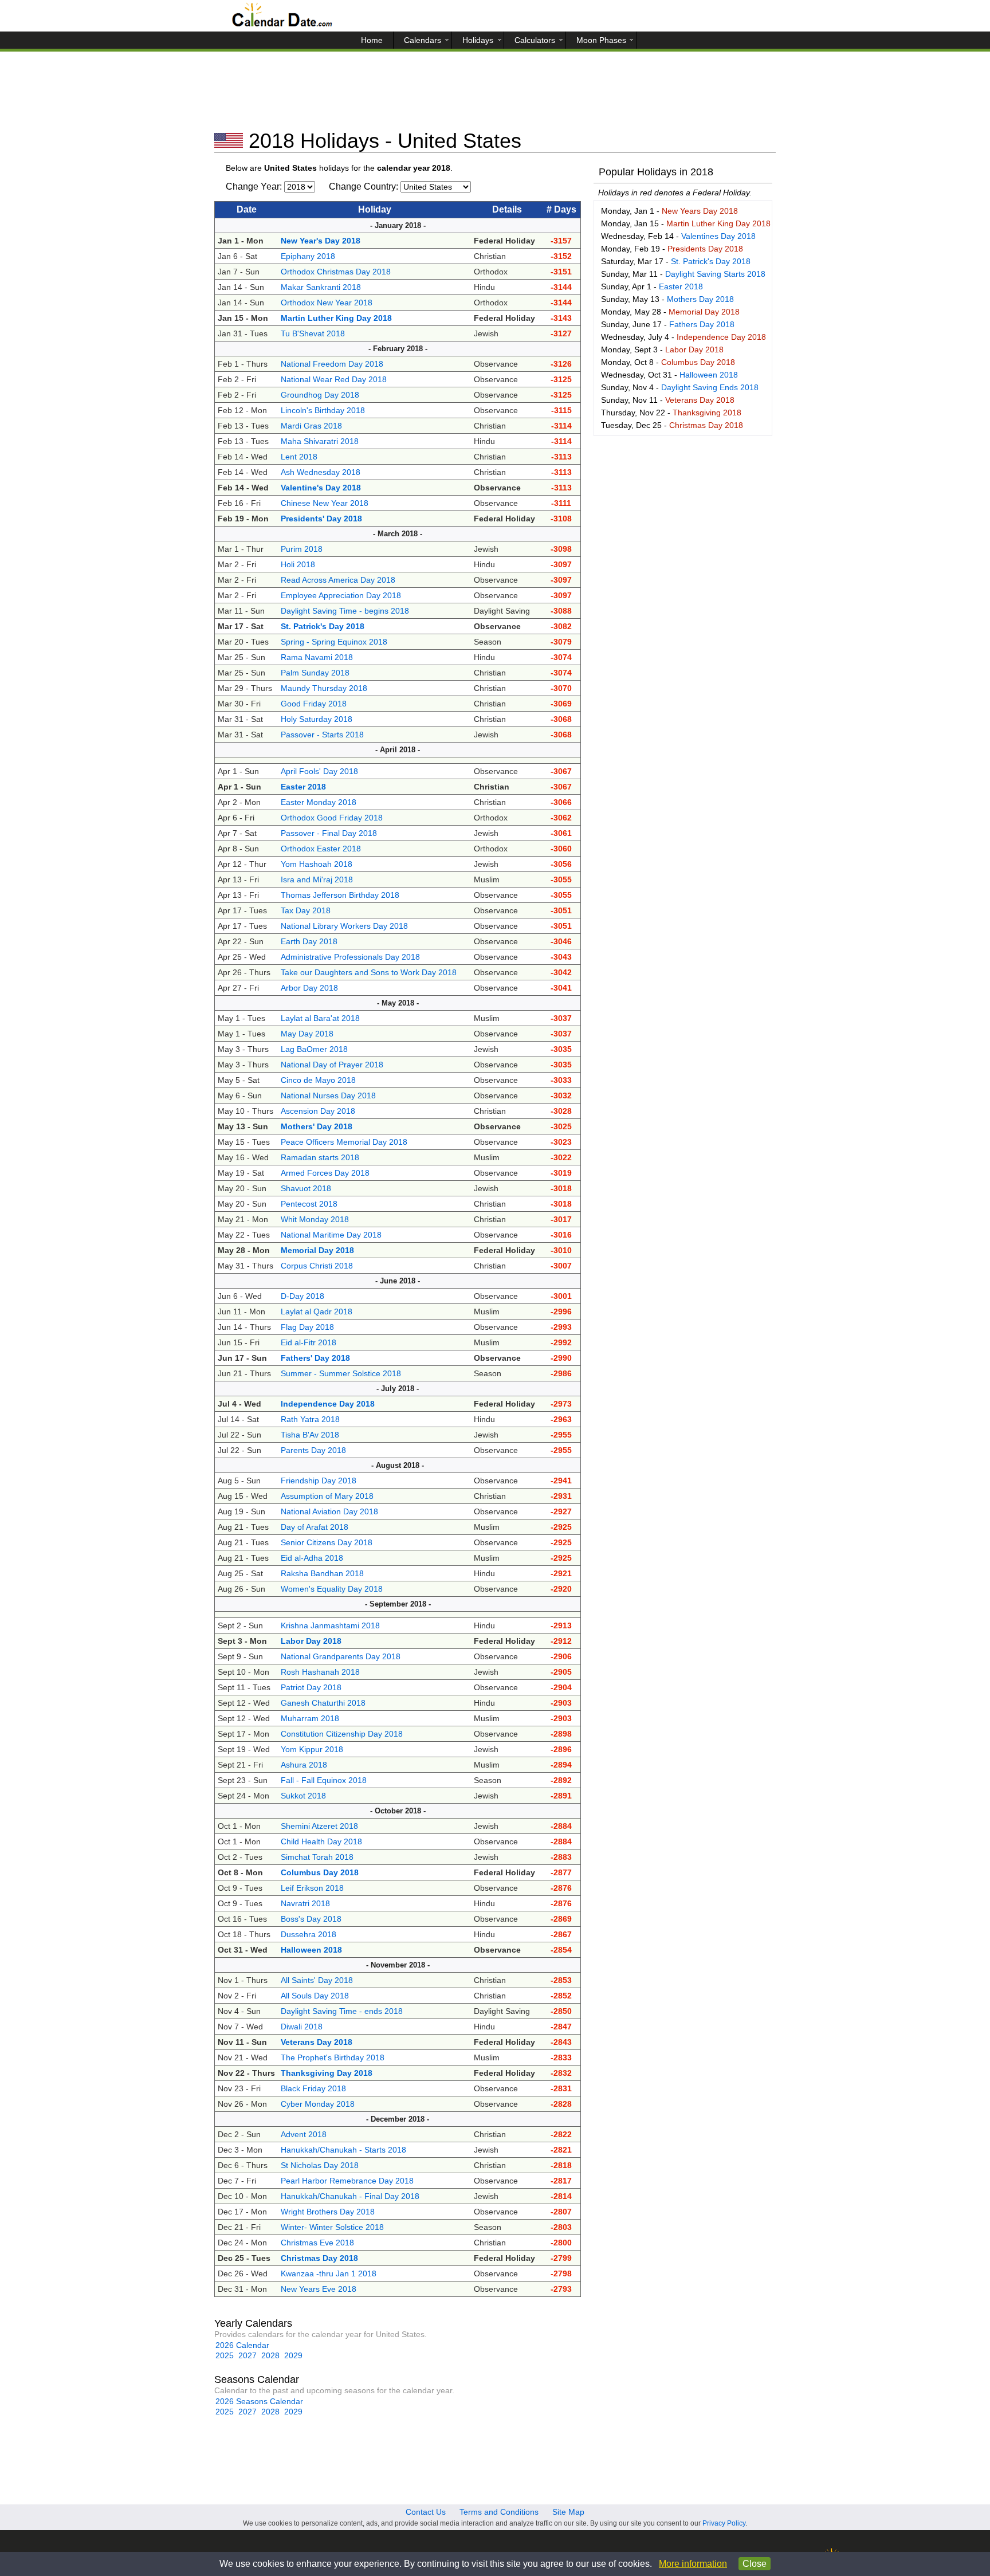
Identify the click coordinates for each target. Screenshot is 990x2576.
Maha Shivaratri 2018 (320, 441)
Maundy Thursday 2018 (324, 688)
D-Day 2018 (302, 1296)
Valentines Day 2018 (718, 236)
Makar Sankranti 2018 (321, 287)
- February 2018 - (398, 349)
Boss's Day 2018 (311, 1919)
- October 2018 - (398, 1811)
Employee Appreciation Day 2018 (341, 595)
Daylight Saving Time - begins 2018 (345, 611)
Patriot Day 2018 (311, 1687)
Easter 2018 (681, 286)
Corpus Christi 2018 (317, 1266)
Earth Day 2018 (309, 941)
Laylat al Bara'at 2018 (320, 1018)
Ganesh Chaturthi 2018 (323, 1703)
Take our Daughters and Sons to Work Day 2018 (369, 972)
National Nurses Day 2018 (328, 1095)
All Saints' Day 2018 (317, 1980)
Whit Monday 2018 (315, 1219)
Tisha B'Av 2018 (310, 1435)
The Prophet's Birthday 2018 (333, 2057)
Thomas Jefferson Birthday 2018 (340, 895)
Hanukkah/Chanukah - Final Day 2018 (350, 2196)
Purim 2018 (302, 549)
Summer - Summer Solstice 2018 (341, 1373)
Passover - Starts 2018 (322, 735)
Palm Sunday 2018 (315, 673)
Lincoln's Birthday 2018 (323, 410)
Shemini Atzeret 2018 (319, 1826)
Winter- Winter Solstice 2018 (332, 2227)
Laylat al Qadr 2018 (317, 1311)
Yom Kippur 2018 (312, 1749)
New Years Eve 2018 (319, 2289)
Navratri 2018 (305, 1903)
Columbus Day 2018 (698, 362)
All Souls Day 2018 (315, 1996)
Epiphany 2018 (308, 256)
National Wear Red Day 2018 (334, 379)
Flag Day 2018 (307, 1327)
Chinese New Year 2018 (325, 503)
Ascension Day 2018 (318, 1111)
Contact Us (426, 2512)
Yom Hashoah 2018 (317, 864)
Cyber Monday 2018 (318, 2104)
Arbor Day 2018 (309, 988)
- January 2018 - (398, 225)
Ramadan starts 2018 (320, 1157)
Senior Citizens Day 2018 (327, 1542)
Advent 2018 (304, 2134)
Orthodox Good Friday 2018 (332, 818)
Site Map (568, 2512)
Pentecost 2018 (309, 1204)
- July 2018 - (398, 1389)
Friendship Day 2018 (319, 1481)
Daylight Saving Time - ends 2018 (342, 2011)
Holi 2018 (298, 564)
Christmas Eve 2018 (317, 2243)
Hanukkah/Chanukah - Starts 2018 (343, 2150)
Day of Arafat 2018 (315, 1527)
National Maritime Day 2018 (331, 1235)
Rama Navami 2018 (317, 657)
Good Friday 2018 (314, 704)
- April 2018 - (398, 750)
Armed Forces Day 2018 (325, 1173)
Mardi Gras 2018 (311, 426)
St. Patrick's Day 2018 (711, 261)
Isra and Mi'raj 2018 (317, 879)
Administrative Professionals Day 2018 (350, 957)
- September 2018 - (398, 1604)
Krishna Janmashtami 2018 (330, 1625)
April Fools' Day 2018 (319, 771)
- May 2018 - (398, 1003)
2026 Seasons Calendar (259, 2401)
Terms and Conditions (499, 2512)
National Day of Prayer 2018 (332, 1065)
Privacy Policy (724, 2523)
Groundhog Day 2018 (320, 395)
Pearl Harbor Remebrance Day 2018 (347, 2181)
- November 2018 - (398, 1965)
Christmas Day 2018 (706, 425)
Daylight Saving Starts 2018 (715, 274)
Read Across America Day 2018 (338, 580)
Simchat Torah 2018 (317, 1857)
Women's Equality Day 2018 (332, 1589)
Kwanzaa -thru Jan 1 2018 (329, 2273)
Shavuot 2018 (306, 1188)
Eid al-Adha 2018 (312, 1558)
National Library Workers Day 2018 (344, 926)
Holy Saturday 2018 (317, 719)
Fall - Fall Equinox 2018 (324, 1780)
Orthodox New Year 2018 (327, 303)
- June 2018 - (398, 1281)
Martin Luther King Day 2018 (718, 223)
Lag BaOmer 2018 (314, 1049)
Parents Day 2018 (313, 1450)
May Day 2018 (307, 1034)
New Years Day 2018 (700, 211)
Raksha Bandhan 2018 (322, 1573)
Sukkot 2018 (303, 1796)
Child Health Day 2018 (321, 1841)
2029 (293, 2355)
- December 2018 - (398, 2119)
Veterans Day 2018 (700, 400)
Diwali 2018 (302, 2027)
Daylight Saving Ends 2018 (710, 387)
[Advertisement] (495, 95)
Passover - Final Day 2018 (329, 833)
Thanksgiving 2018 (707, 413)
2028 (270, 2355)
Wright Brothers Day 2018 (328, 2212)
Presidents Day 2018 (705, 249)
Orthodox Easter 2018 (321, 849)
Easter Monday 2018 (319, 802)
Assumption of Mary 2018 (327, 1496)
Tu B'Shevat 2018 (313, 333)
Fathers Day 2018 (702, 324)
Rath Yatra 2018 (310, 1419)
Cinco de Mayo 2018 (318, 1080)
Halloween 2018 (709, 375)
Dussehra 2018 (309, 1934)
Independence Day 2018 (721, 337)
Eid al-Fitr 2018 (309, 1342)
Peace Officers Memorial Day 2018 (344, 1142)
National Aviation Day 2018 (329, 1511)
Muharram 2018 (310, 1718)
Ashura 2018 (304, 1765)
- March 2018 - (398, 534)
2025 (225, 2355)
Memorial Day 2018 (704, 312)
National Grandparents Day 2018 (341, 1656)
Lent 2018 (299, 457)
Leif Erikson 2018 (312, 1888)
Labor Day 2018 (694, 350)
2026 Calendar (242, 2345)
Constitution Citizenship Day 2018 (342, 1734)
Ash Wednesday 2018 (321, 472)
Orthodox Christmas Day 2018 (336, 272)
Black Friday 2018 (313, 2088)
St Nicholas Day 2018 (320, 2165)
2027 (247, 2355)
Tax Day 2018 (306, 910)
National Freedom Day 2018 (332, 364)
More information (693, 2564)
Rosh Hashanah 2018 (320, 1672)
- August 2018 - (398, 1465)
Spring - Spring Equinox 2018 (334, 642)
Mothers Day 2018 (700, 299)
